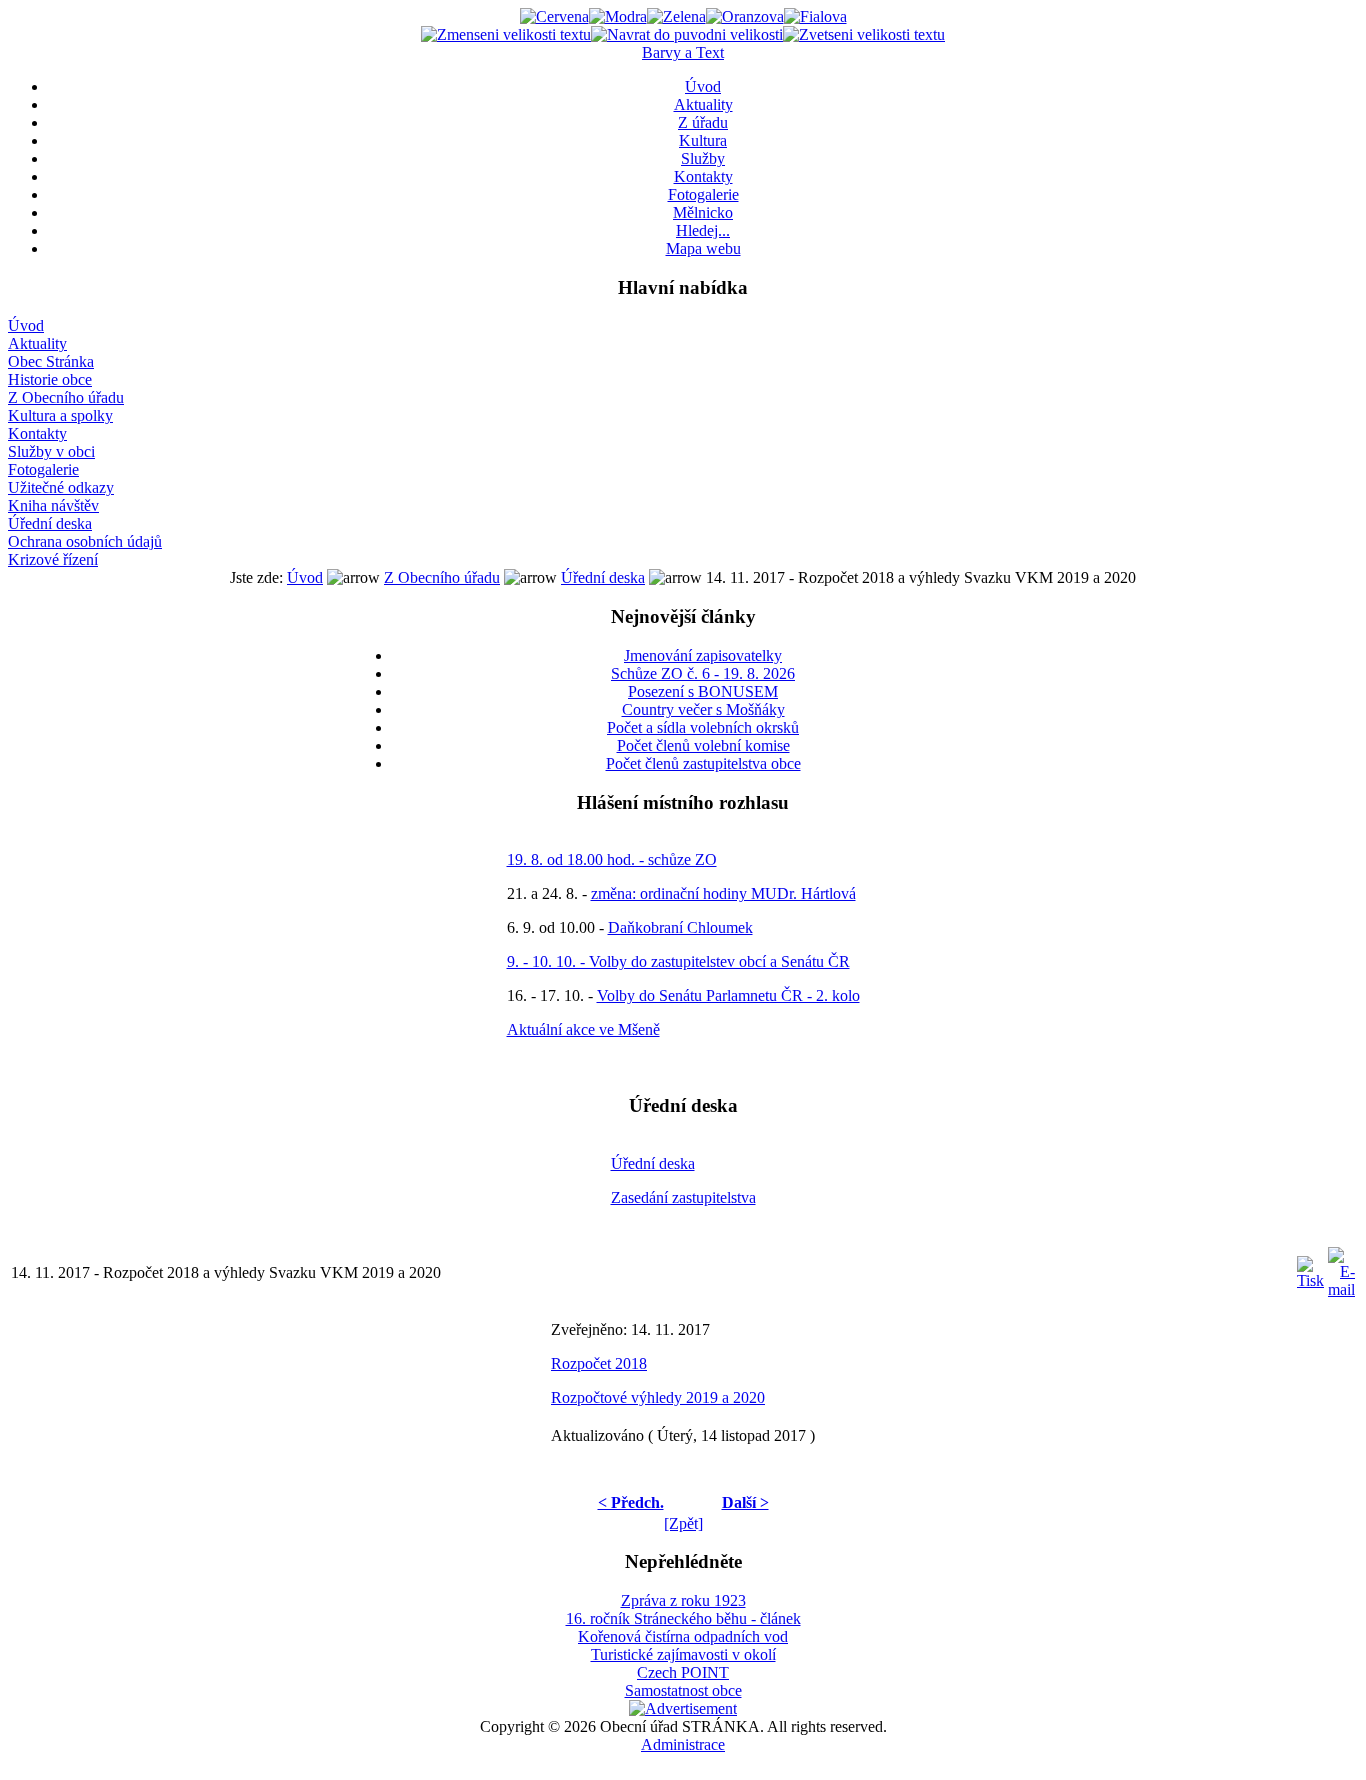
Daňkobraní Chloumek (680, 927)
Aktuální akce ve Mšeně (583, 1029)
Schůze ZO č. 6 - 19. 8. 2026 (703, 673)
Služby (703, 158)
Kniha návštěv (53, 505)
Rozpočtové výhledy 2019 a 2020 (658, 1397)
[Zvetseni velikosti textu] (864, 34)
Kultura (703, 140)
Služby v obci (51, 451)
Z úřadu (703, 122)
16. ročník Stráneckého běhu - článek (683, 1618)
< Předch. (631, 1502)
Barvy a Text (683, 52)
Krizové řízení (53, 559)
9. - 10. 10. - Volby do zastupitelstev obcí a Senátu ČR (678, 961)
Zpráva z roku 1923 (683, 1600)
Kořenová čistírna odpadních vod (683, 1636)
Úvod (703, 86)
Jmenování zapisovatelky (703, 655)
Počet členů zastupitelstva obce (703, 763)
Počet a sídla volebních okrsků (703, 727)
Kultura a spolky (60, 415)
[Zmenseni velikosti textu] (506, 34)
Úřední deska (50, 523)
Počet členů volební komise (703, 745)
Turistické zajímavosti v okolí (683, 1654)
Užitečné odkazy (61, 487)
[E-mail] (1341, 1267)
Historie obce (50, 379)
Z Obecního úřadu (66, 397)
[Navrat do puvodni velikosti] (687, 34)
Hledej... (703, 230)
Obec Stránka (51, 361)
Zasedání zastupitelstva (683, 1197)
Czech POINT (683, 1672)
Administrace (683, 1744)
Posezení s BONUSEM (703, 691)
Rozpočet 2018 (599, 1363)
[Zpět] (683, 1523)
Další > (745, 1502)
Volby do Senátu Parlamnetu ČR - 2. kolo (728, 995)
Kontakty (703, 176)
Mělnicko (703, 212)
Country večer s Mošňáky (703, 709)
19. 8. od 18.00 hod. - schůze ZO (612, 859)
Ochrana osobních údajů (85, 541)
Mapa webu (703, 248)
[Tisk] (1310, 1267)
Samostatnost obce (683, 1690)
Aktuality (703, 104)
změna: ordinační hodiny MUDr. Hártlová (723, 893)
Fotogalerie (703, 194)
